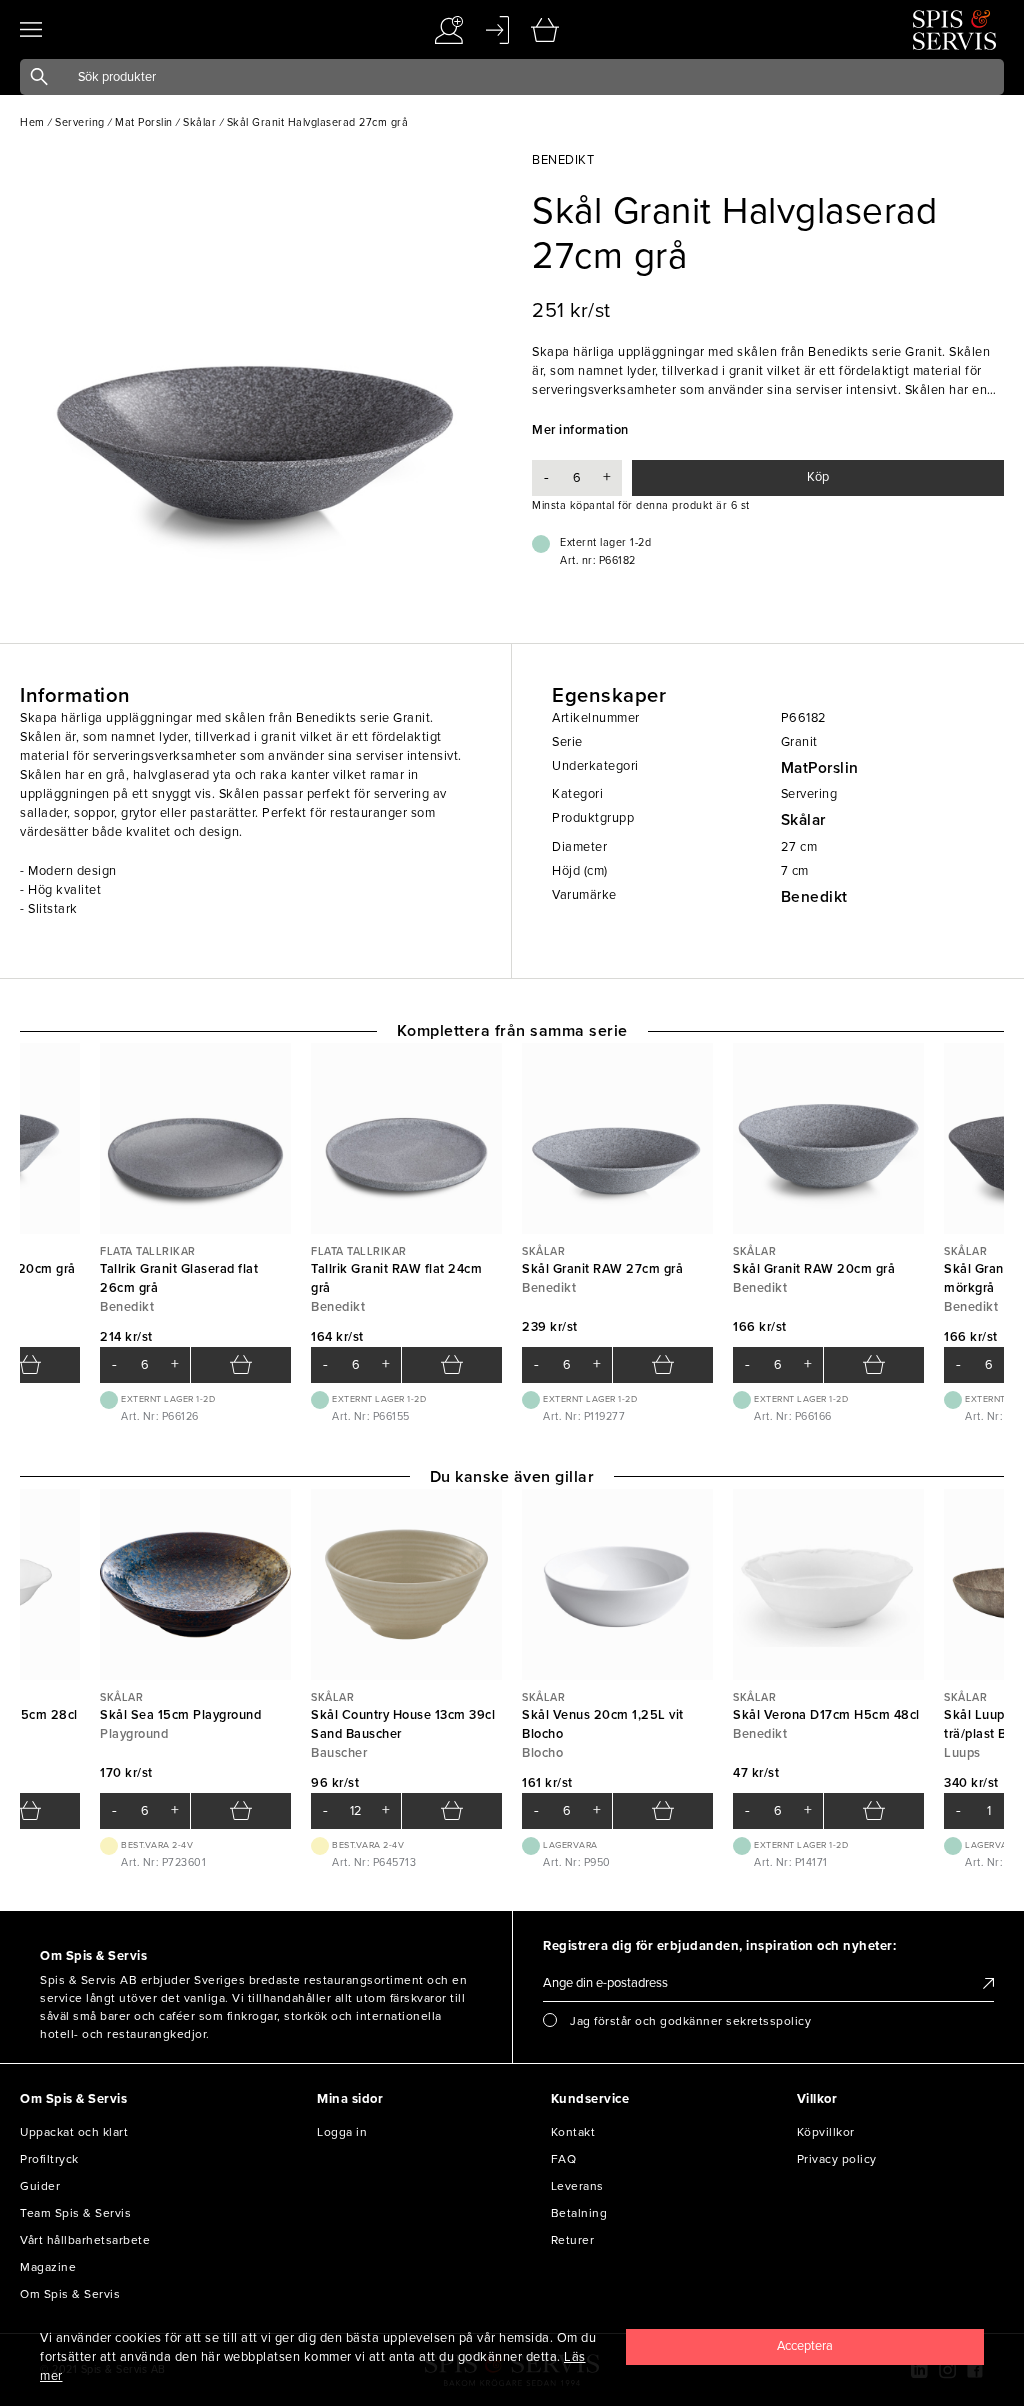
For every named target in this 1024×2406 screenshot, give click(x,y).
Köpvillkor (826, 2132)
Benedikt (814, 897)
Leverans (577, 2186)
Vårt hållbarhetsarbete (85, 2240)
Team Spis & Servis (75, 2213)
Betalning (579, 2213)
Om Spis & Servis (70, 2294)
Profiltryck (49, 2159)
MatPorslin (820, 768)
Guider (40, 2186)
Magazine (48, 2267)
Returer (573, 2240)
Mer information (580, 430)
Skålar (803, 820)
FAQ (564, 2159)
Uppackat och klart (74, 2132)
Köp (818, 477)
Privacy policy (837, 2159)
